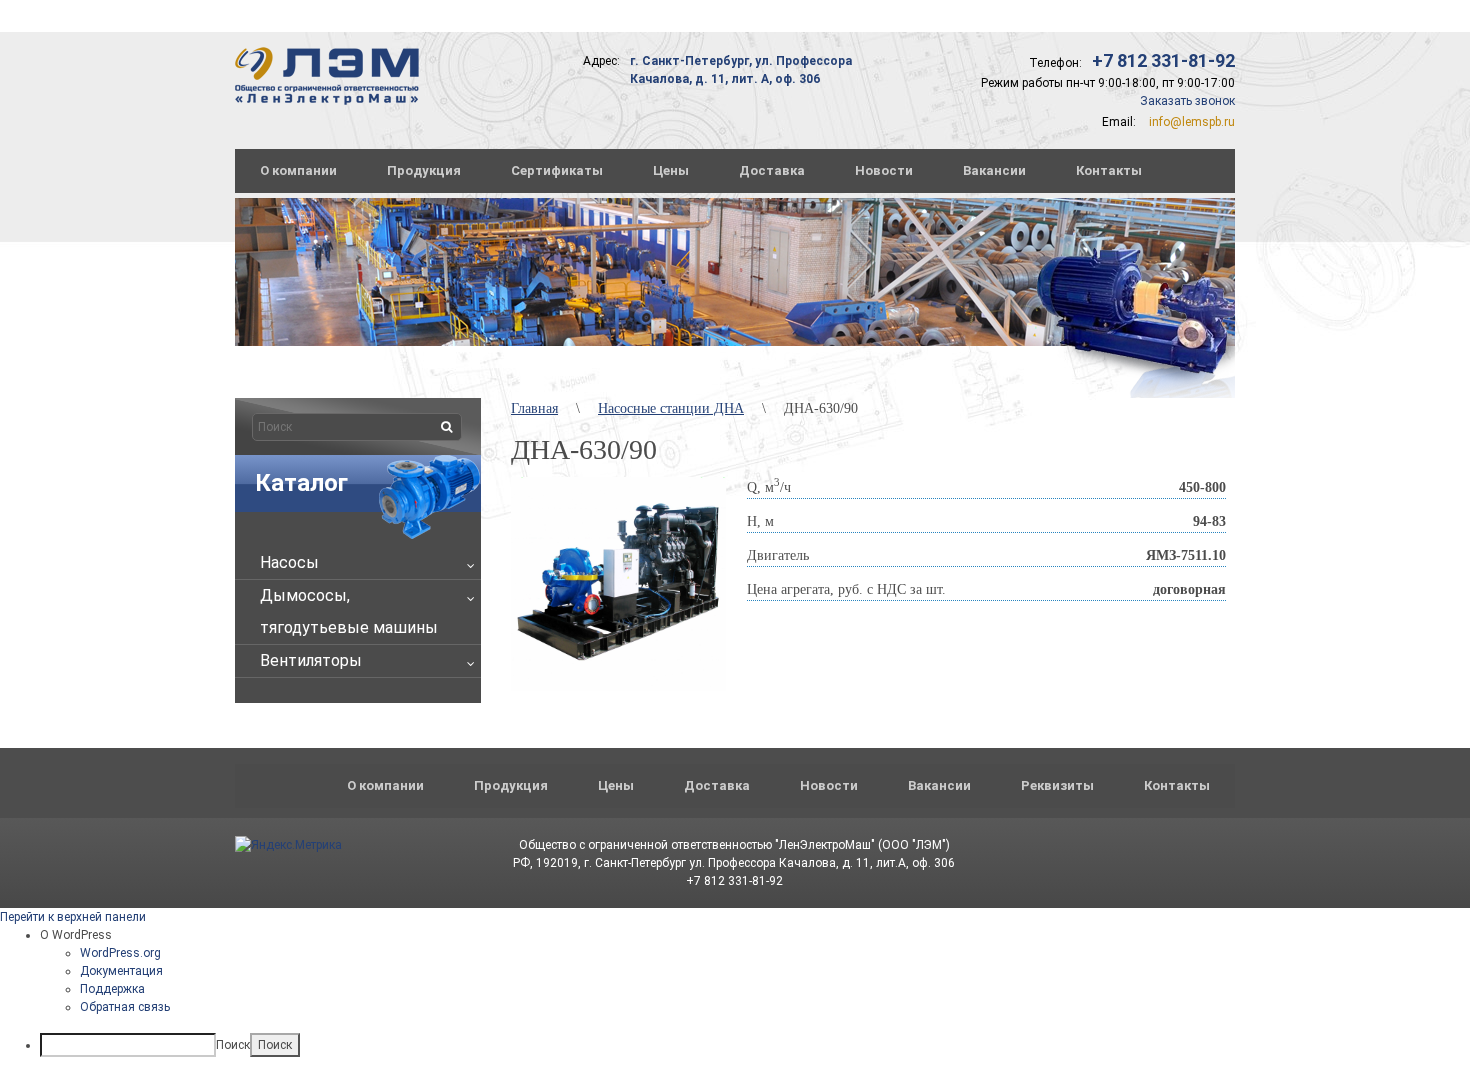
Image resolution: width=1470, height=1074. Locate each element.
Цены (671, 170)
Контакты (1109, 170)
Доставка (772, 170)
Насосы (289, 562)
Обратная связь (125, 1007)
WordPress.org (120, 953)
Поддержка (112, 989)
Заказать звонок (1187, 101)
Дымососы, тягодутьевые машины (349, 611)
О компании (298, 170)
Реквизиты (1057, 785)
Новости (884, 170)
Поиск (233, 1045)
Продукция (424, 170)
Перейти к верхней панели (73, 917)
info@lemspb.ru (1192, 122)
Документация (121, 971)
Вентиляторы (311, 660)
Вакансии (994, 170)
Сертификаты (557, 170)
